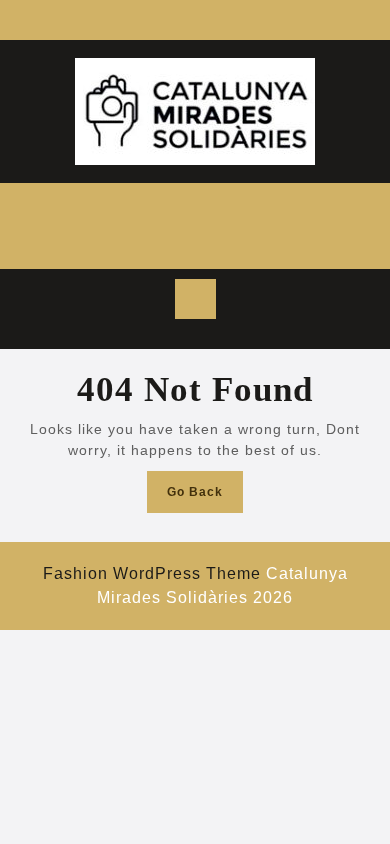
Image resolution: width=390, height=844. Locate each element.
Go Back (205, 497)
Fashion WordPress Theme (152, 573)
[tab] (195, 299)
